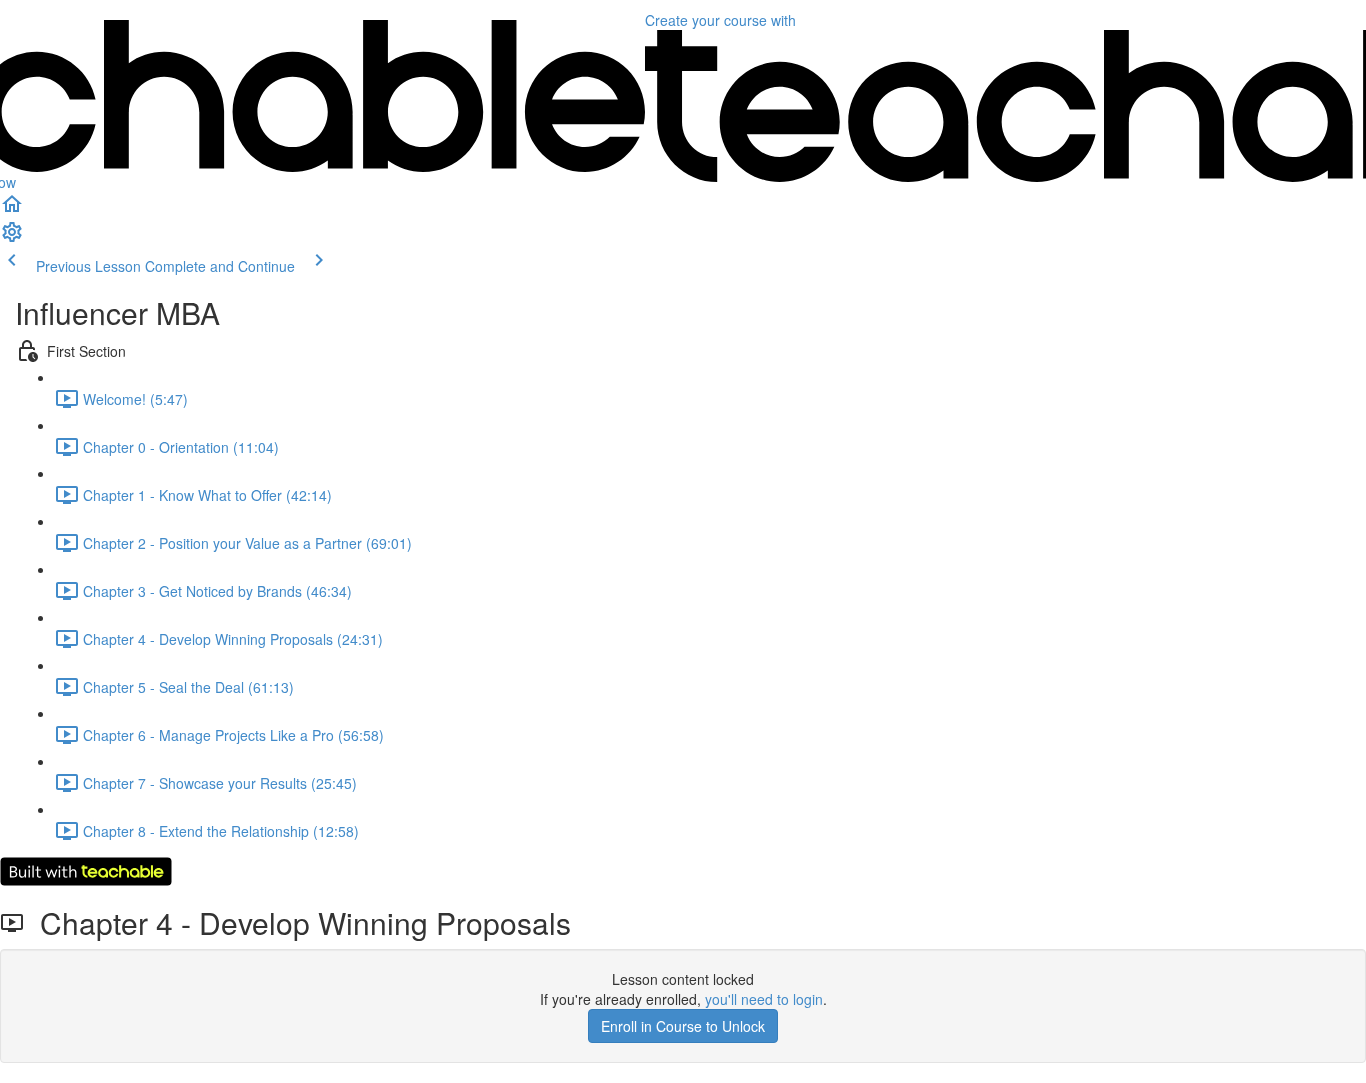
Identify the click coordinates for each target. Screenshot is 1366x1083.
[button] (12, 210)
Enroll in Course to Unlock (683, 1026)
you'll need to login (764, 999)
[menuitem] (12, 238)
